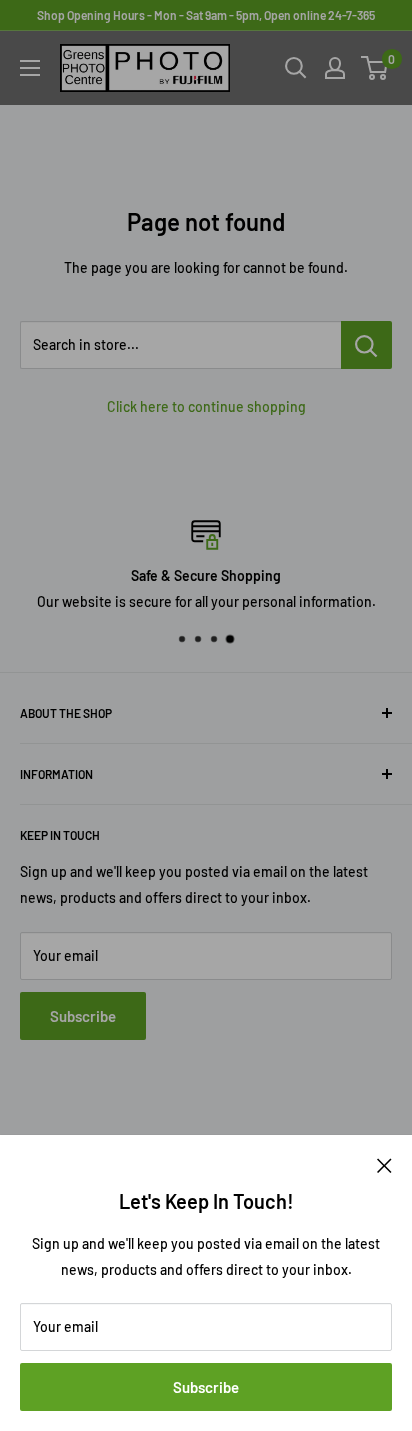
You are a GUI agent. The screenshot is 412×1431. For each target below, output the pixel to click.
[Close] (384, 1164)
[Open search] (296, 68)
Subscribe (206, 1387)
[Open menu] (30, 68)
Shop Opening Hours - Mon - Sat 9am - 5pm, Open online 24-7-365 (206, 15)
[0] (375, 68)
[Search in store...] (366, 345)
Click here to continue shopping (206, 406)
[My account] (335, 68)
